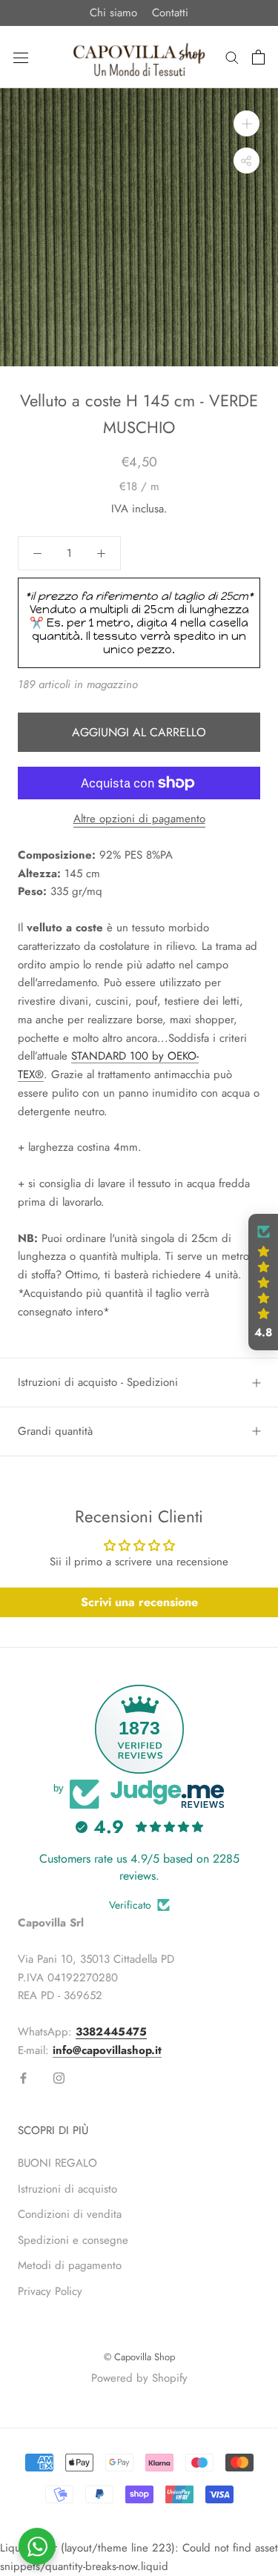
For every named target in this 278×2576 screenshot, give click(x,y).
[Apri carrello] (258, 57)
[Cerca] (232, 57)
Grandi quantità (55, 1431)
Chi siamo (113, 13)
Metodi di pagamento (70, 2265)
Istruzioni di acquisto (67, 2189)
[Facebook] (23, 2077)
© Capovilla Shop (139, 2357)
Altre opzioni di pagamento (139, 819)
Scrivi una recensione (139, 1602)
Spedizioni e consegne (73, 2240)
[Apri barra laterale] (21, 57)
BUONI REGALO (57, 2163)
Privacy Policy (50, 2291)
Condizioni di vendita (70, 2214)
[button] (263, 1282)
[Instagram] (59, 2077)
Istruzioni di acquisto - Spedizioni (98, 1382)
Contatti (170, 13)
